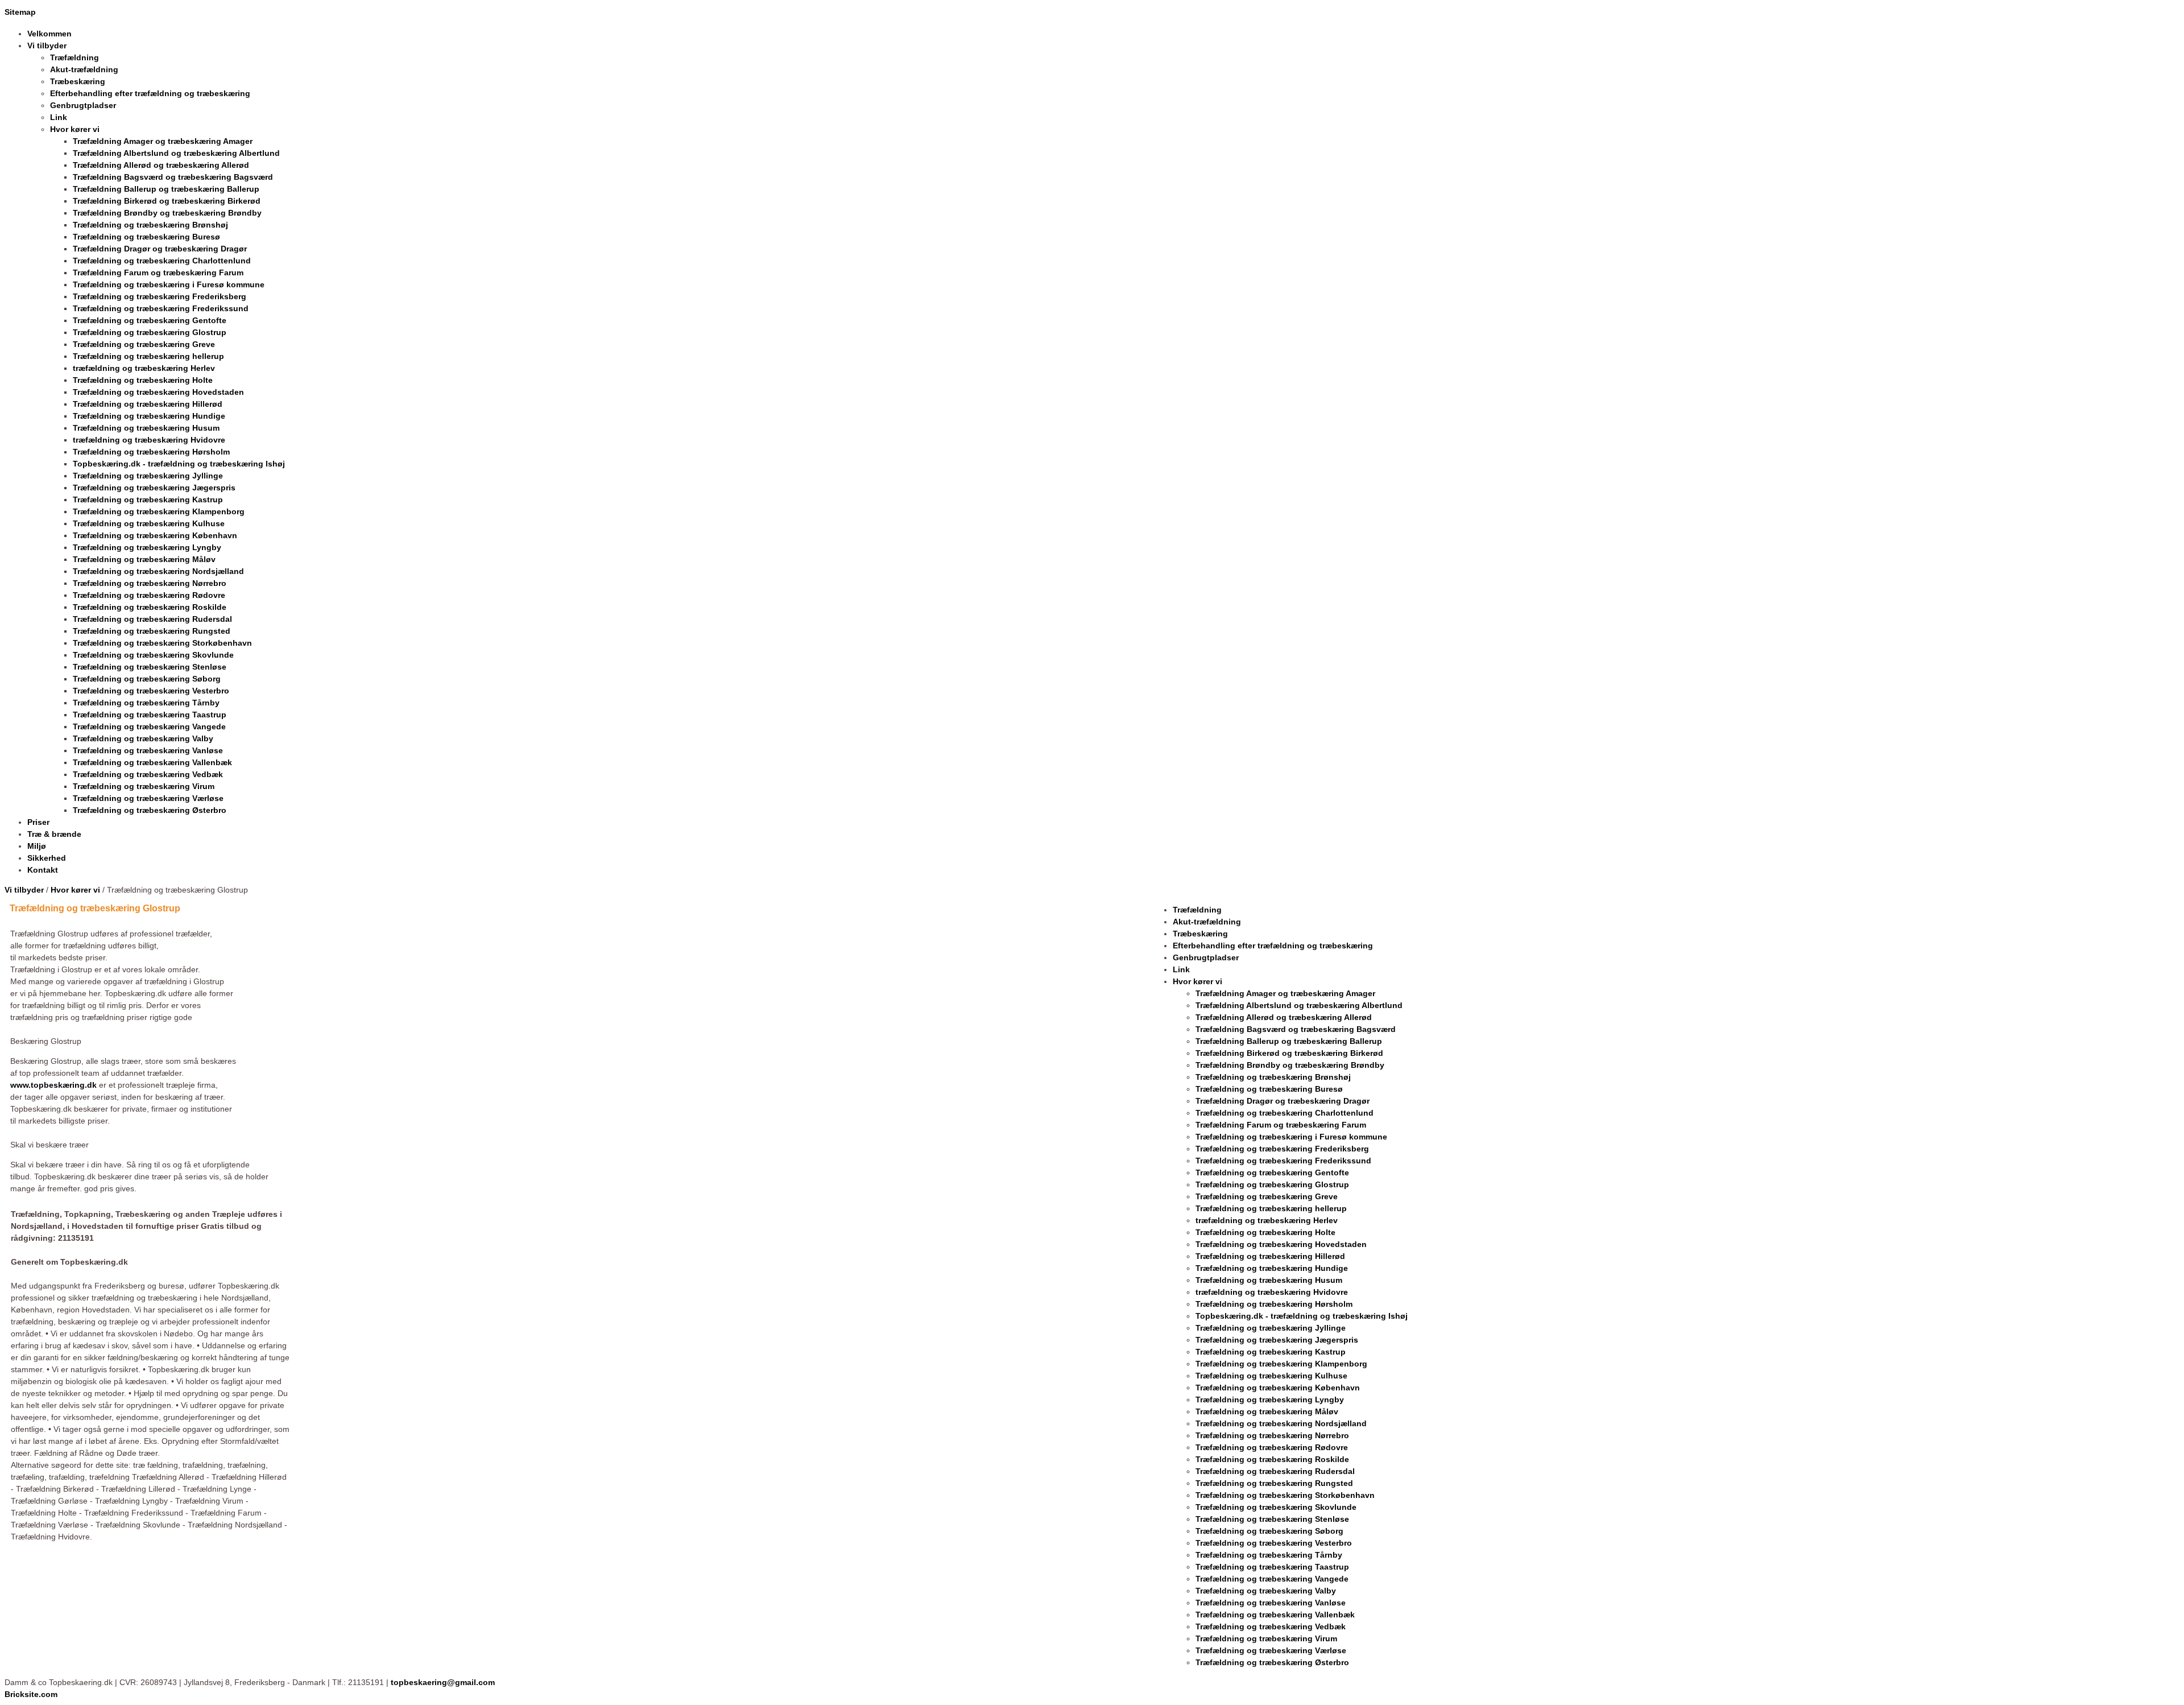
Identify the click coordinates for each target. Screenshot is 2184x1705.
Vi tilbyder (24, 890)
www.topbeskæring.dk (53, 1085)
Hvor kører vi (75, 890)
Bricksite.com (31, 1694)
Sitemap (20, 12)
